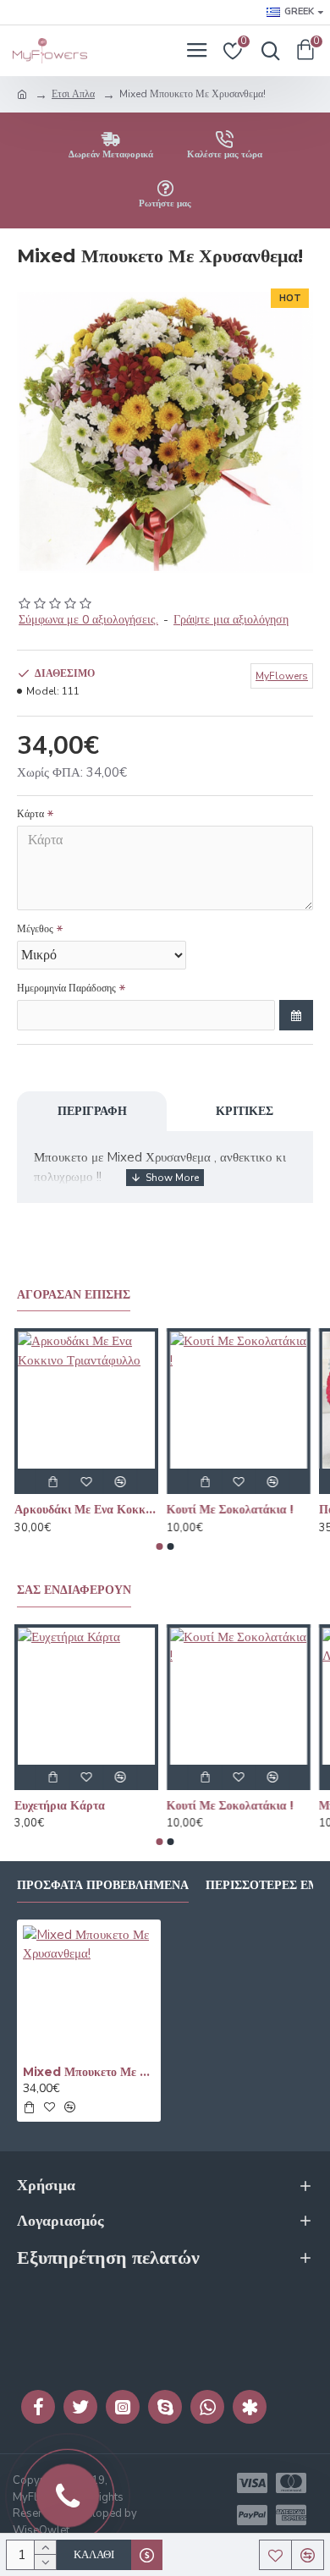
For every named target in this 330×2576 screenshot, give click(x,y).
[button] (160, 1546)
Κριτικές (245, 1111)
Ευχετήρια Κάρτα (62, 1805)
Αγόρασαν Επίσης (74, 1295)
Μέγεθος (35, 929)
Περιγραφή (92, 1111)
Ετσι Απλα (73, 94)
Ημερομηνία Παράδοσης (66, 988)
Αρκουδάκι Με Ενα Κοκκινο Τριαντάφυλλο (89, 1509)
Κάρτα (30, 814)
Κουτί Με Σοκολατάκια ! (233, 1509)
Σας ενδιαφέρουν (74, 1590)
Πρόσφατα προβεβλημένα (103, 1885)
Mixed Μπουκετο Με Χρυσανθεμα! (89, 2072)
